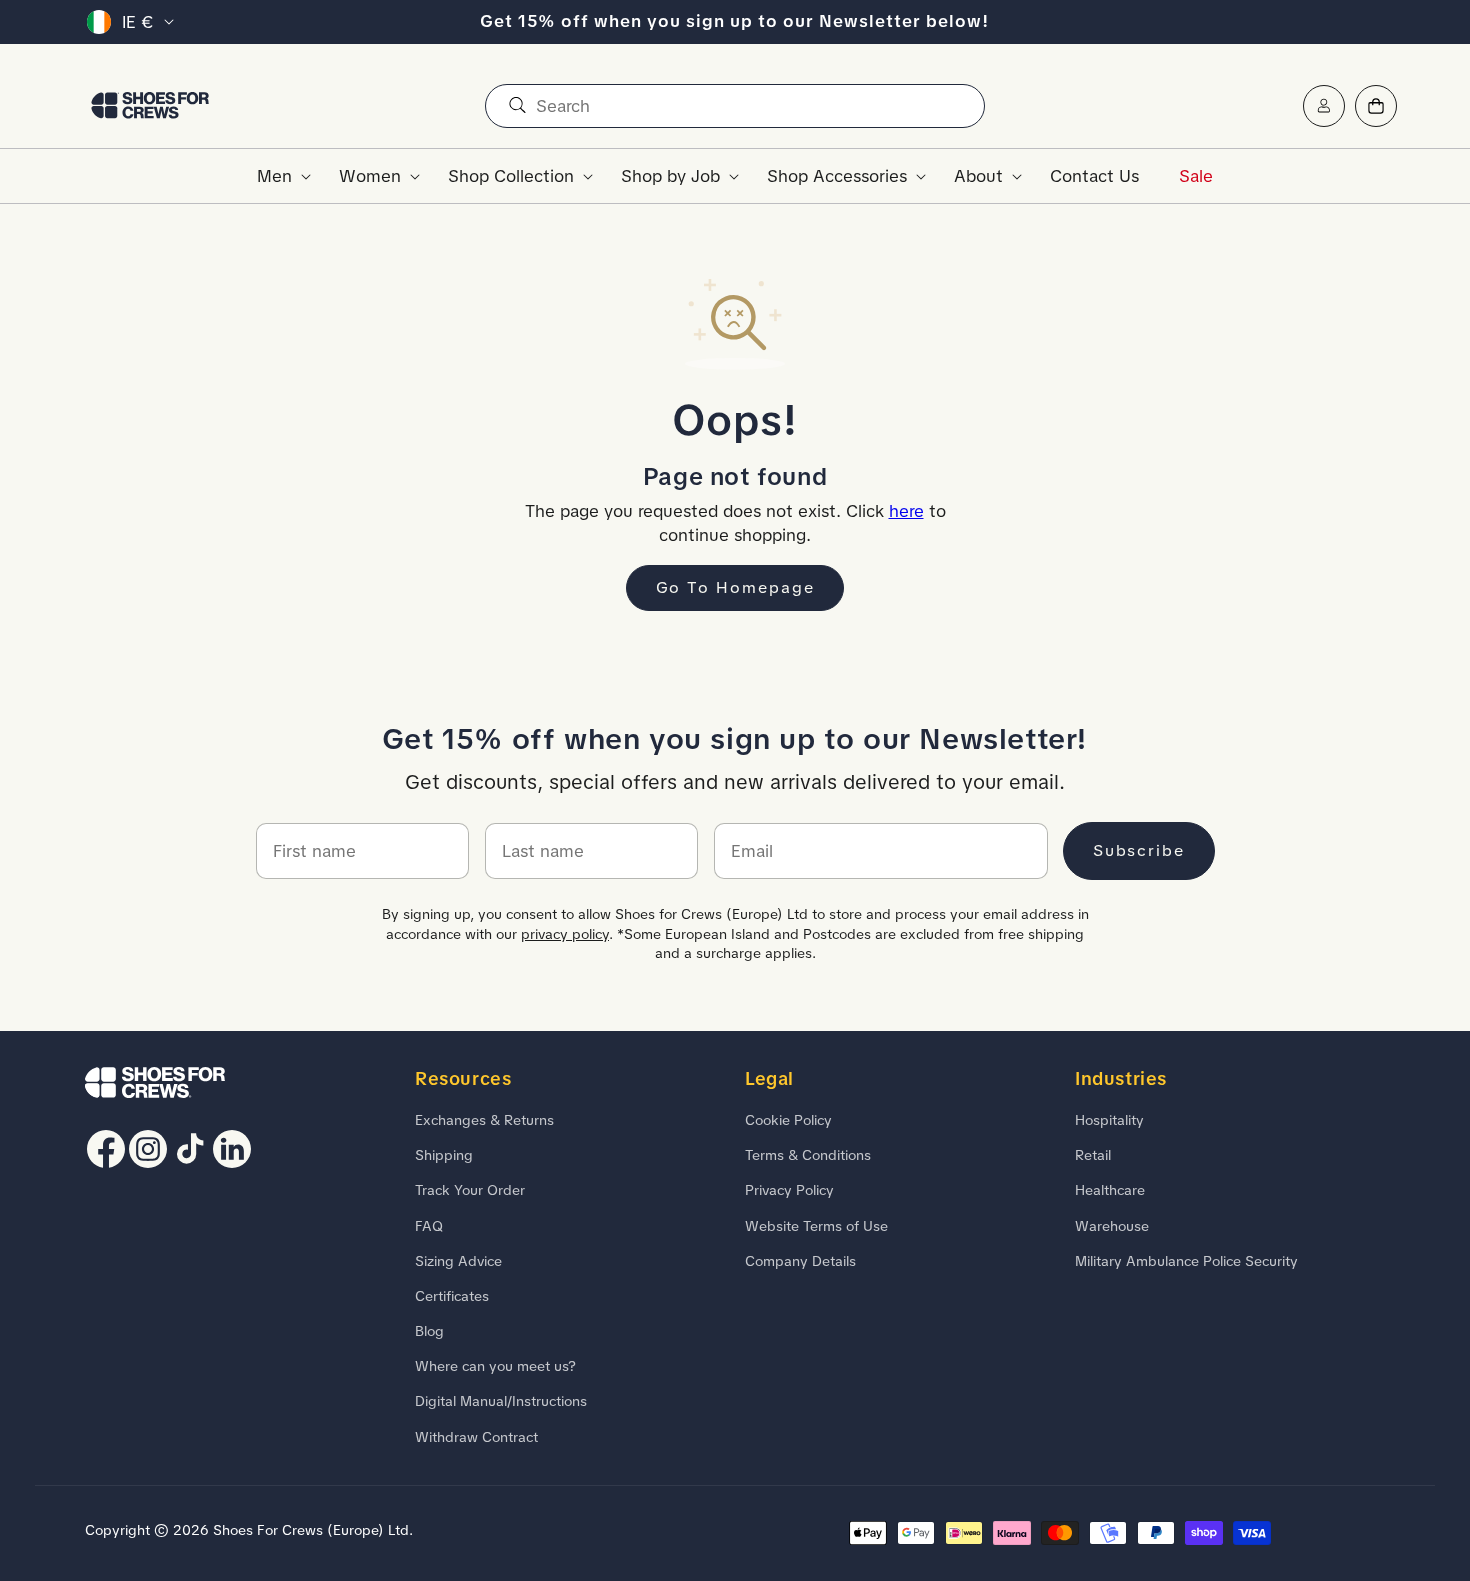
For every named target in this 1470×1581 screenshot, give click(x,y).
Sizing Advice (458, 1261)
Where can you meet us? (495, 1366)
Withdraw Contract (476, 1437)
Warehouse (1112, 1226)
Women (370, 176)
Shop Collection (511, 176)
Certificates (452, 1296)
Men (274, 176)
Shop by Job (670, 176)
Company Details (800, 1261)
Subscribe (1139, 850)
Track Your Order (470, 1191)
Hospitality (1109, 1120)
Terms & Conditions (808, 1155)
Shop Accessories (837, 176)
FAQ (429, 1226)
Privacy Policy (789, 1191)
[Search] (517, 106)
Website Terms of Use (816, 1226)
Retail (1093, 1155)
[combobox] (735, 106)
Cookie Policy (788, 1120)
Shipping (444, 1155)
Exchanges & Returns (484, 1120)
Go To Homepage (735, 587)
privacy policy (565, 934)
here (906, 511)
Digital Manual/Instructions (501, 1402)
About (978, 176)
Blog (429, 1331)
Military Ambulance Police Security (1186, 1261)
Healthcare (1110, 1191)
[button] (278, 176)
